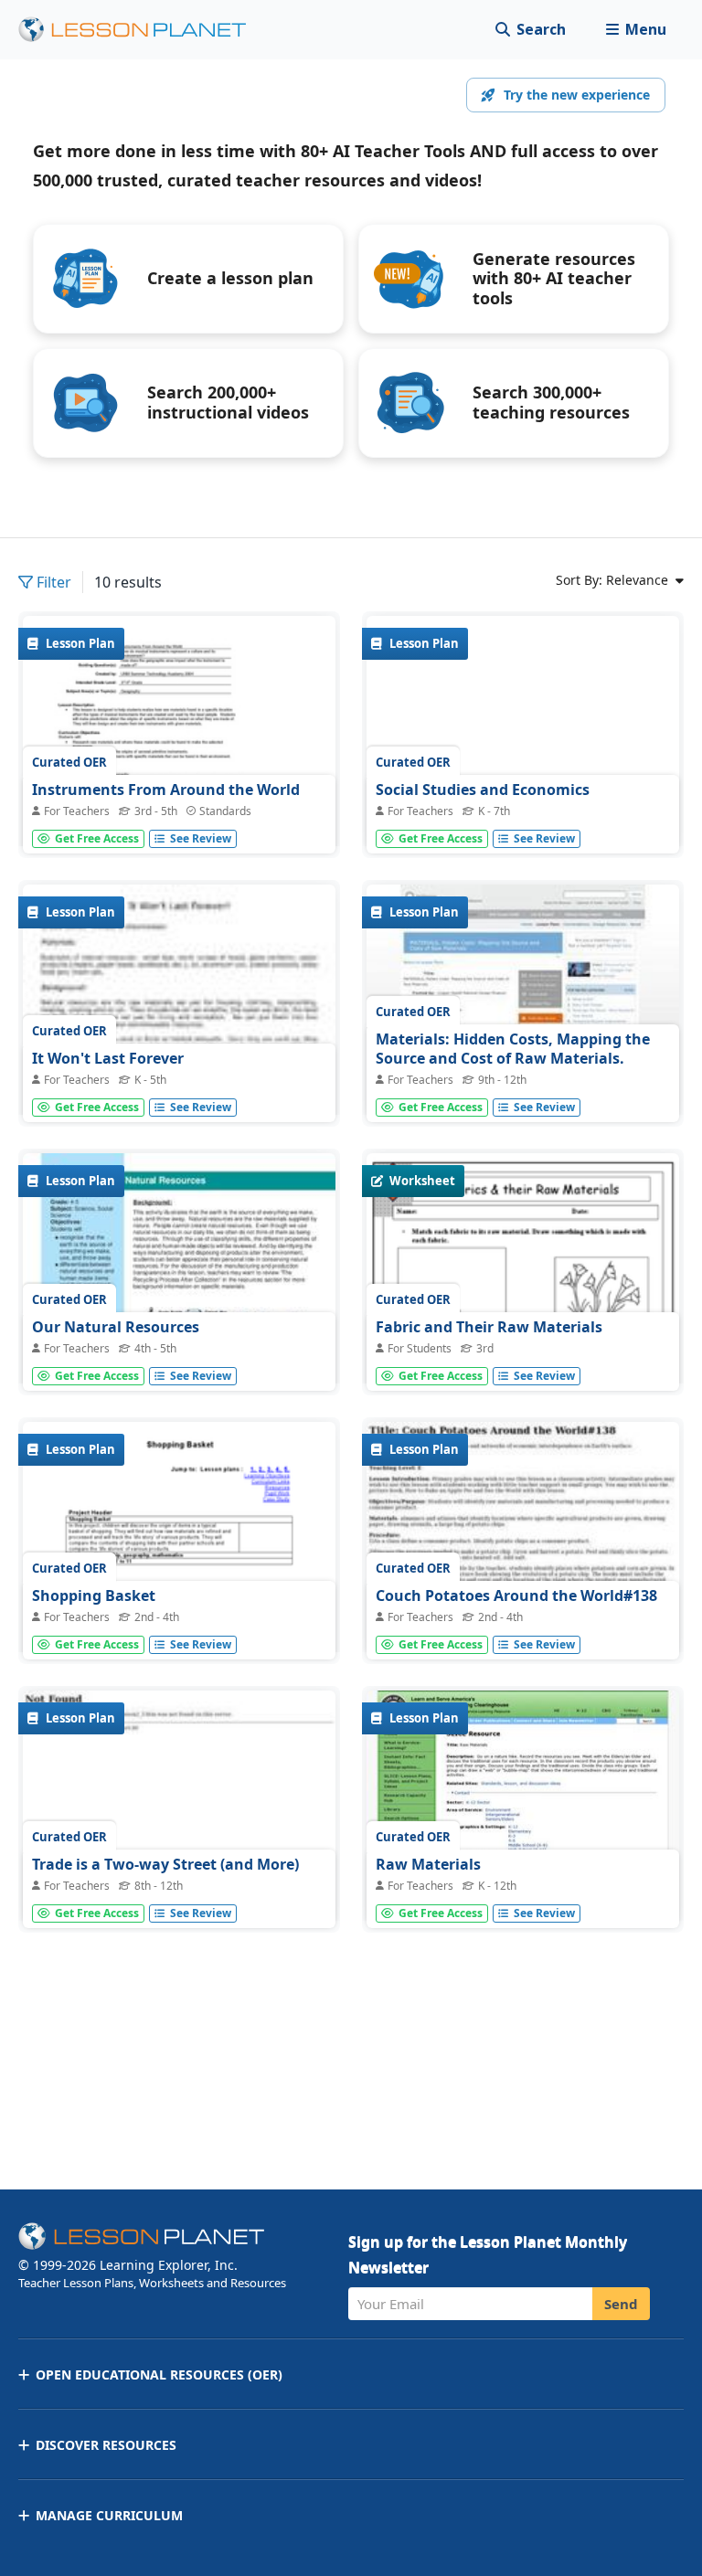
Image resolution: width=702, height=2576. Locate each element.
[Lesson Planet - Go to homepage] (143, 30)
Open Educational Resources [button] (159, 2375)
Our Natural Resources (116, 1327)
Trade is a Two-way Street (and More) (165, 1864)
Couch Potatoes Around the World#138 (516, 1595)
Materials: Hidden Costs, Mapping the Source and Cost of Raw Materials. (513, 1049)
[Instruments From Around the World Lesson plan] (179, 772)
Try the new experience (577, 95)
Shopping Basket (94, 1595)
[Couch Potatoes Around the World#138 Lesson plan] (523, 1539)
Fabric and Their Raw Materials (489, 1327)
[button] (636, 30)
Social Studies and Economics (483, 790)
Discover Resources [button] (106, 2445)
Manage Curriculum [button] (109, 2515)
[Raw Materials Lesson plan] (523, 1808)
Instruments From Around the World (166, 790)
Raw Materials (428, 1864)
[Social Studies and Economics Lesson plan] (523, 733)
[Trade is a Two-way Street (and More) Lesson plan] (179, 1808)
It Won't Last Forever (108, 1058)
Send (621, 2304)
